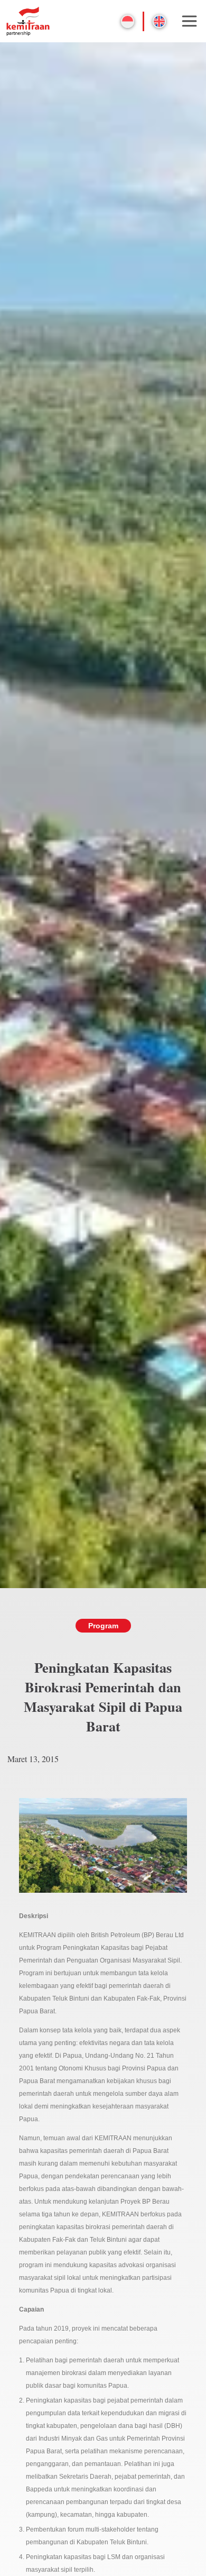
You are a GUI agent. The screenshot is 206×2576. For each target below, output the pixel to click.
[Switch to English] (159, 21)
